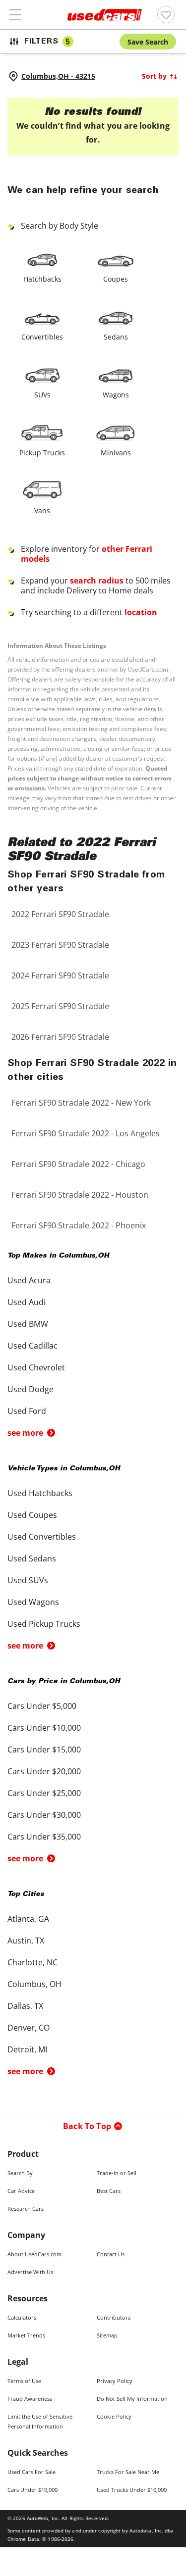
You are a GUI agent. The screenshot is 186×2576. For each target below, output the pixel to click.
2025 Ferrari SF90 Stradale (60, 1006)
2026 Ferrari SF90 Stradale (60, 1037)
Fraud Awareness (30, 2399)
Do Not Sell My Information (132, 2399)
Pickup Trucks (42, 453)
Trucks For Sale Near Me (128, 2472)
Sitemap (107, 2335)
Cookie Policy (114, 2416)
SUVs (42, 395)
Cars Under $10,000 (32, 2490)
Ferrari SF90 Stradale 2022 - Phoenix (79, 1225)
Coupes (116, 279)
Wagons (116, 395)
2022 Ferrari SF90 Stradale (60, 914)
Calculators (22, 2317)
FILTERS (47, 42)
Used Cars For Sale (31, 2472)
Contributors (114, 2317)
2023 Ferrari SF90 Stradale (60, 945)
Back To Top (87, 2126)
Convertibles (42, 337)
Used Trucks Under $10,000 (132, 2490)
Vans (42, 510)
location (141, 612)
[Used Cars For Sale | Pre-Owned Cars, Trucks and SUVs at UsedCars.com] (105, 15)
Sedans (116, 337)
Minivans (116, 453)
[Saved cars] (166, 15)
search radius (97, 581)
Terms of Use (24, 2381)
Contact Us (111, 2254)
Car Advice (21, 2191)
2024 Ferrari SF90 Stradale (60, 975)
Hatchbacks (42, 279)
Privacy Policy (115, 2381)
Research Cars (26, 2209)
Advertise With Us (30, 2272)
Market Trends (26, 2335)
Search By (20, 2173)
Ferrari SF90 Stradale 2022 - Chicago (78, 1164)
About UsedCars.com (34, 2254)
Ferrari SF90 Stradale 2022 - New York (81, 1103)
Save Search (148, 42)
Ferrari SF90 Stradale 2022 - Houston (80, 1195)
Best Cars (109, 2191)
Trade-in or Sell (117, 2173)
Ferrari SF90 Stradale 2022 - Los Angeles (86, 1133)
